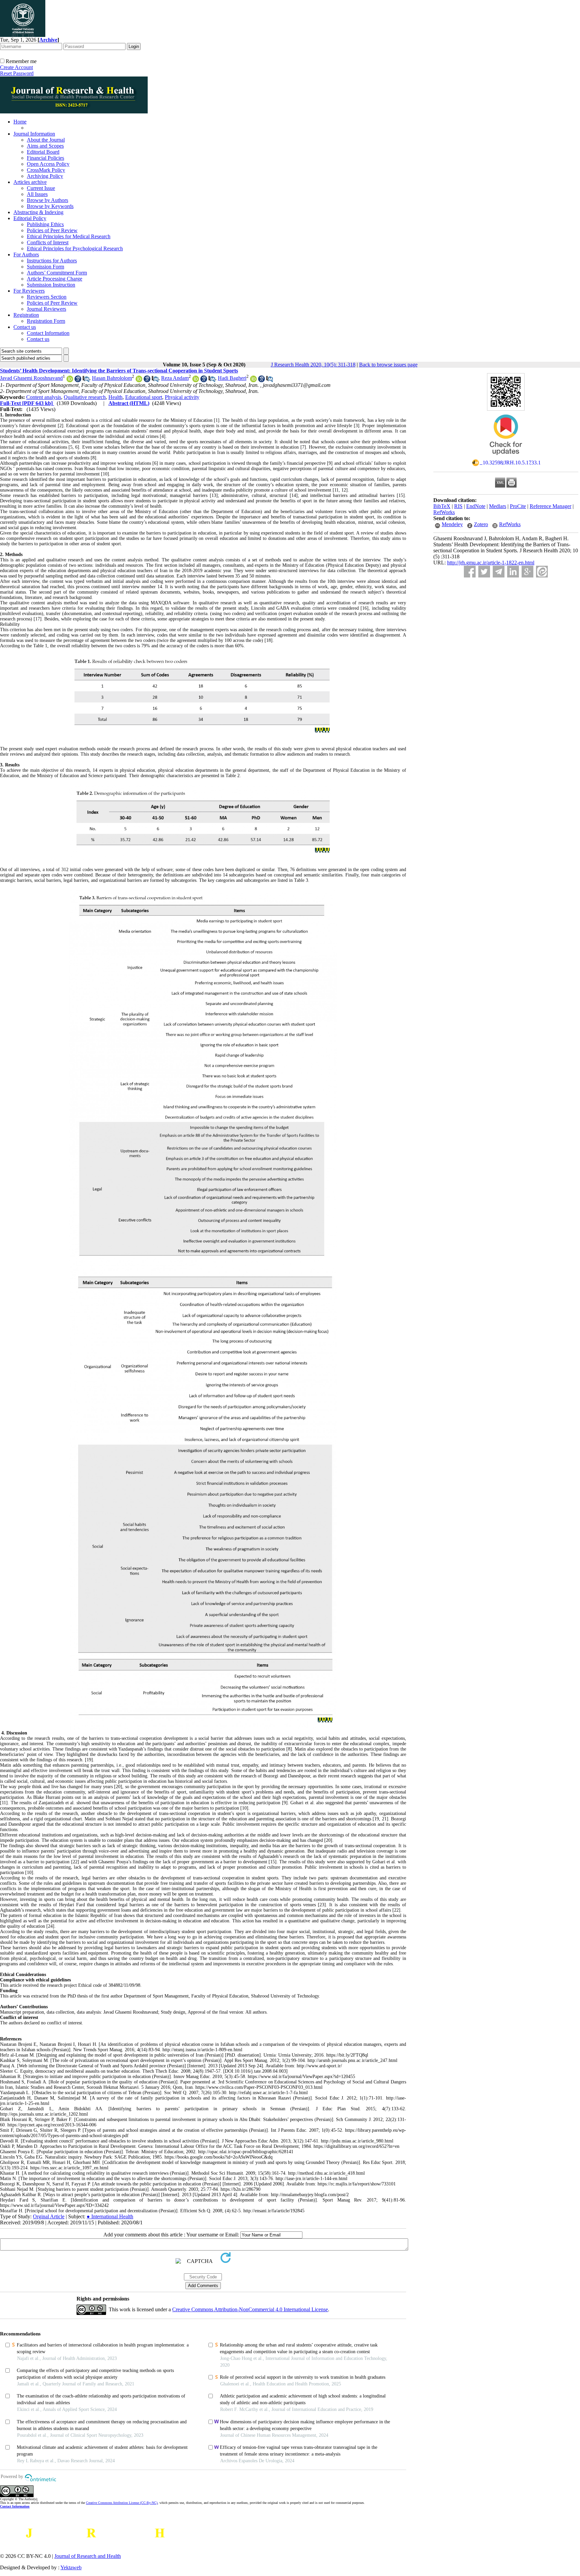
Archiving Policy (45, 176)
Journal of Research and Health (88, 2556)
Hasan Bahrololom (112, 378)
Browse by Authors (47, 200)
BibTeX (442, 506)
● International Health (110, 2216)
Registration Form (46, 321)
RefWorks (444, 512)
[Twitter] (484, 572)
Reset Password (17, 73)
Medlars (498, 506)
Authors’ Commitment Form (57, 273)
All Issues (37, 194)
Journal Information (34, 134)
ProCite (518, 506)
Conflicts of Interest (48, 242)
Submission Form (45, 267)
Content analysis (44, 397)
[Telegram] (499, 572)
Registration (26, 315)
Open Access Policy (48, 164)
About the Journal (46, 140)
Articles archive (30, 182)
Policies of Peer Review (52, 230)
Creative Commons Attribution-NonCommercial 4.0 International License (250, 2309)
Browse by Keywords (50, 206)
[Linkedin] (513, 572)
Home (20, 122)
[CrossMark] (506, 457)
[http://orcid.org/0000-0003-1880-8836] (70, 380)
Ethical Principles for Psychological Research (75, 248)
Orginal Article (49, 2216)
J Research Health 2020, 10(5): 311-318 (313, 365)
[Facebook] (470, 572)
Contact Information (48, 333)
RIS (458, 506)
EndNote (476, 506)
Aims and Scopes (45, 146)
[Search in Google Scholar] (78, 380)
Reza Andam (175, 378)
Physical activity (182, 397)
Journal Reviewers (46, 309)
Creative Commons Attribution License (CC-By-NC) (122, 2503)
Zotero (481, 524)
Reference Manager (550, 506)
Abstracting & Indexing (38, 212)
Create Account (16, 67)
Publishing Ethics (45, 224)
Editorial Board (43, 152)
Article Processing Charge (55, 279)
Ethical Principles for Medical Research (69, 236)
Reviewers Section (47, 297)
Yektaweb (71, 2567)
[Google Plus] (527, 572)
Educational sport (144, 397)
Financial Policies (45, 158)
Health (115, 397)
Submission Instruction (51, 285)
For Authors (26, 255)
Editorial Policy (30, 218)
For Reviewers (29, 291)
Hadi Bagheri (232, 378)
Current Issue (41, 188)
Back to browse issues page (388, 365)
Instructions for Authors (52, 261)
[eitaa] (542, 572)
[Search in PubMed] (86, 380)
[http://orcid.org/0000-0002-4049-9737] (196, 380)
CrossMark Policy (46, 170)
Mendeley (452, 524)
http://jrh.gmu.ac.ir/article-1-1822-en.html (491, 563)
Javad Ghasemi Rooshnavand (31, 378)
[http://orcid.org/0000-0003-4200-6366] (253, 380)
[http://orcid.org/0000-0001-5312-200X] (139, 380)
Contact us (25, 327)
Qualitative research (85, 397)
